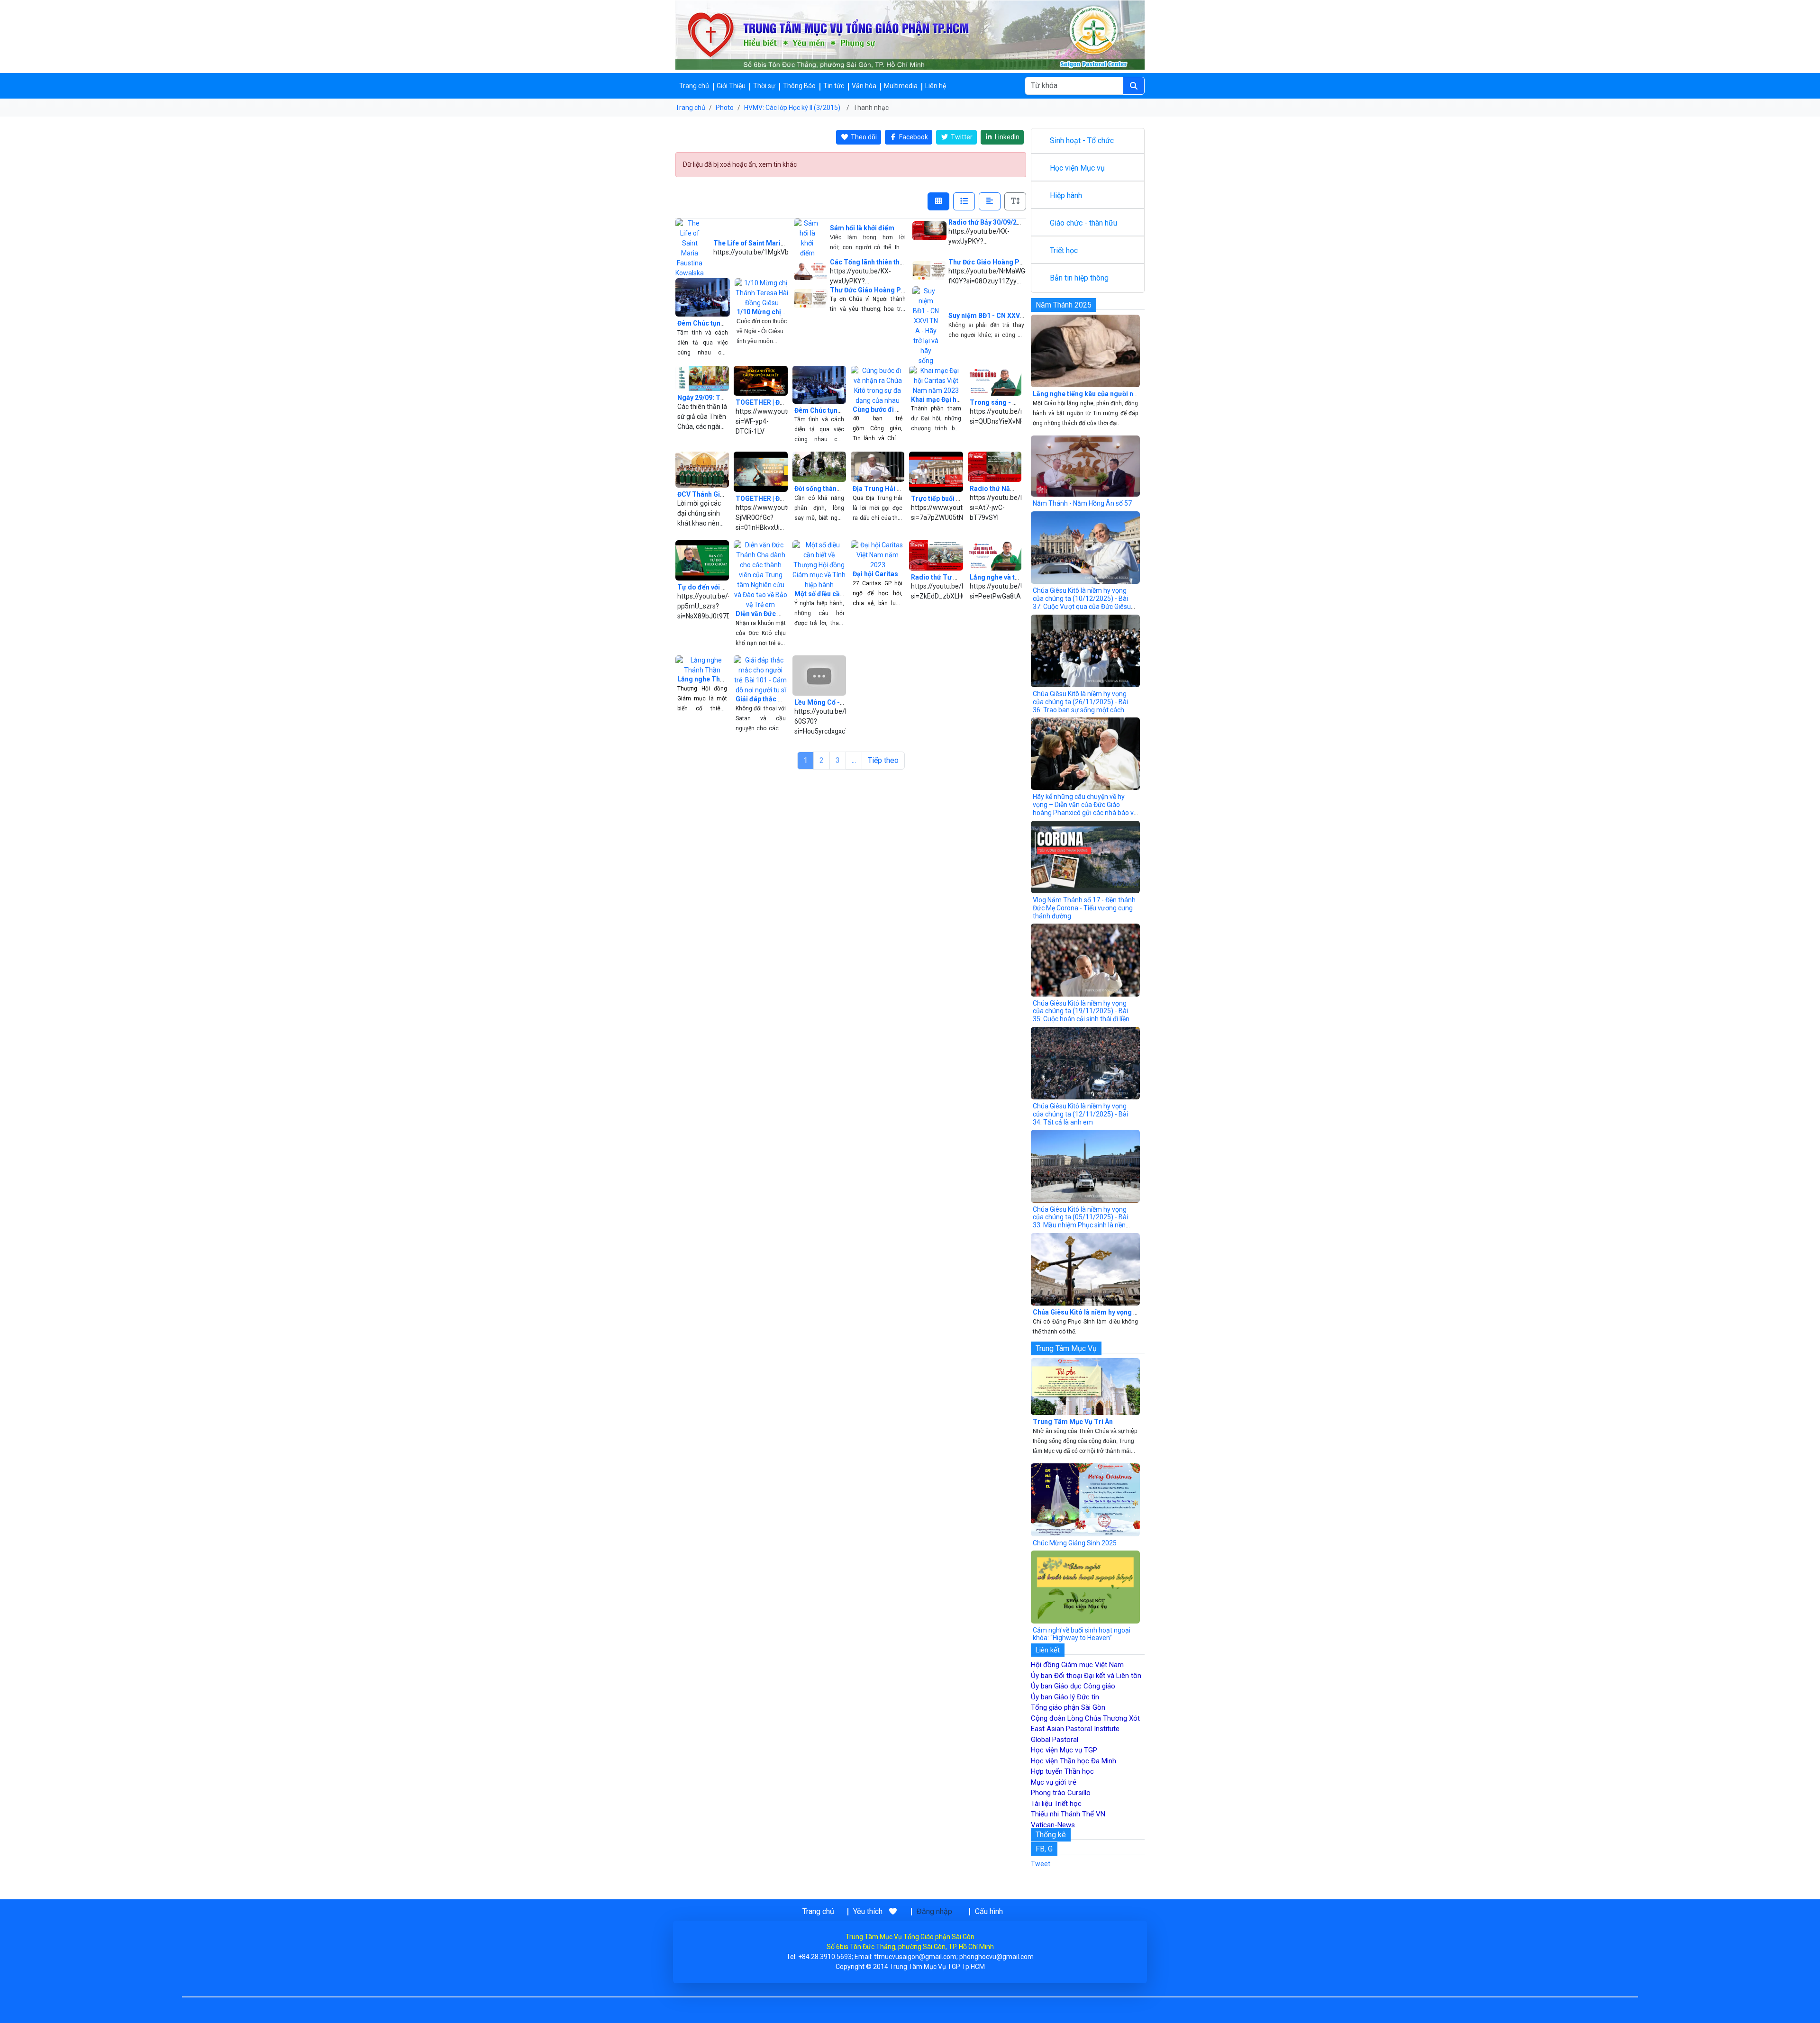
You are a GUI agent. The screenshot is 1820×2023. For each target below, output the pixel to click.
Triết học (1064, 250)
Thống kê (1051, 1835)
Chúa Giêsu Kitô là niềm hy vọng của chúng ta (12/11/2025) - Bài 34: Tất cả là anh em (1080, 1114)
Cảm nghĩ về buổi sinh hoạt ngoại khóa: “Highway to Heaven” (1082, 1634)
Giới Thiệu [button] (731, 86)
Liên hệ (936, 86)
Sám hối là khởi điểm (862, 228)
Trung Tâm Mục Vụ (1066, 1348)
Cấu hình (989, 1911)
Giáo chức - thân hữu (1083, 223)
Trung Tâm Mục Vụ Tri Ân (1073, 1422)
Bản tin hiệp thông (1079, 278)
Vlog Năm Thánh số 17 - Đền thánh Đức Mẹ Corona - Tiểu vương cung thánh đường (1084, 908)
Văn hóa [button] (864, 86)
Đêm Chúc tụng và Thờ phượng (725, 323)
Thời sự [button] (764, 86)
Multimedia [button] (901, 86)
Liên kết (1048, 1650)
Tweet (1041, 1864)
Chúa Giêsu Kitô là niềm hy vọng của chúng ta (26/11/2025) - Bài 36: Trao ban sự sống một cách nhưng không (1080, 706)
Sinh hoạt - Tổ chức (1082, 141)
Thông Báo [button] (799, 86)
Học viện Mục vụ (1077, 168)
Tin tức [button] (834, 86)
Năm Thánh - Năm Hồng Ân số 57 (1082, 503)
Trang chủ (694, 86)
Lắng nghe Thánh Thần (713, 679)
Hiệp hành (1066, 195)
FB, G (1044, 1849)
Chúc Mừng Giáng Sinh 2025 (1075, 1543)
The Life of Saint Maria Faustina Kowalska (779, 243)
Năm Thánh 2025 (1064, 305)
